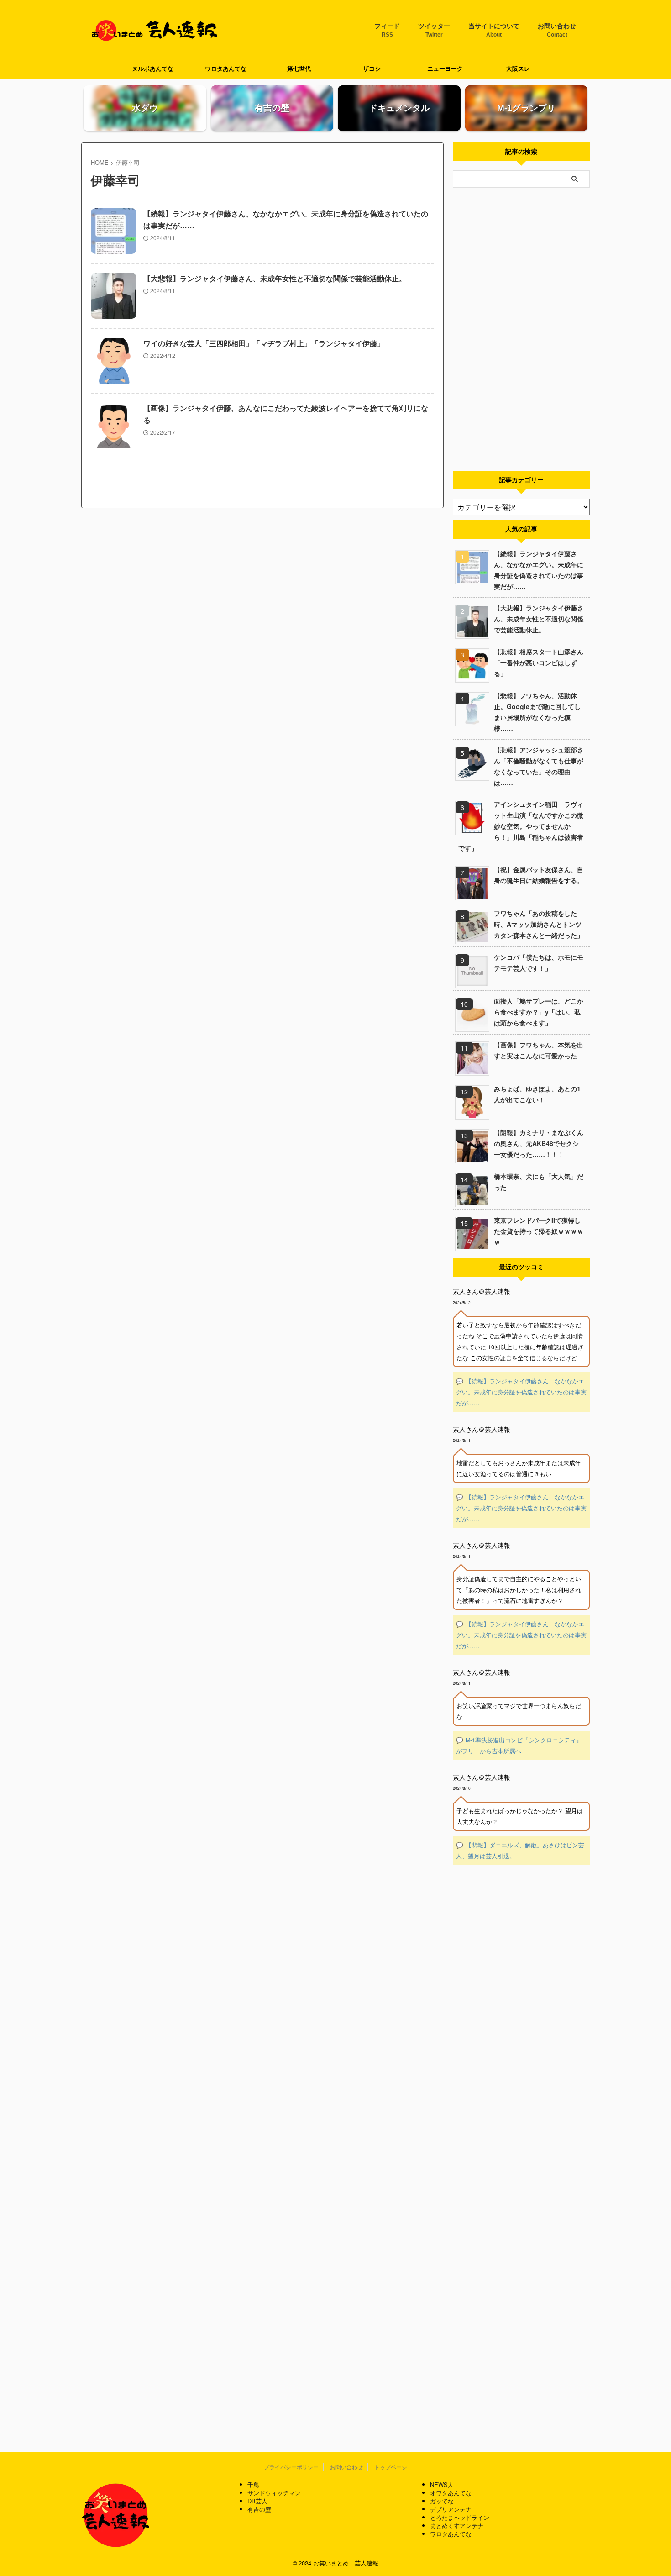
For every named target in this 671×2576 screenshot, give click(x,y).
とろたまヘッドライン (460, 2517)
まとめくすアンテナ (457, 2526)
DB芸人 (257, 2501)
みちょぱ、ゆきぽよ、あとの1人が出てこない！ (537, 1094)
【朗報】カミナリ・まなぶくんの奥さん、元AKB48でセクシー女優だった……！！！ (539, 1143)
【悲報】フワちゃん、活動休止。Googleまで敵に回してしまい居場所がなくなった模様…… (537, 712)
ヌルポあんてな (153, 69)
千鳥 (253, 2484)
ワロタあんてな (226, 69)
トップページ (391, 2467)
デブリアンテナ (451, 2509)
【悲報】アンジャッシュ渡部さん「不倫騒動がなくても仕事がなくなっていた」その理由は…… (539, 766)
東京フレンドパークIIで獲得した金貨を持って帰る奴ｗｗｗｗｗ (539, 1231)
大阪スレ (518, 69)
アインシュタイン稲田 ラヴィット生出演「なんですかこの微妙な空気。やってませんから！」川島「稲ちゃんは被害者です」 (521, 826)
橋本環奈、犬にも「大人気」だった (539, 1182)
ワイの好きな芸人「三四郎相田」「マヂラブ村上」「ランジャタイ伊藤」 (264, 344)
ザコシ (372, 69)
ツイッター (434, 30)
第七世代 (299, 69)
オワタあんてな (451, 2493)
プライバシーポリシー (291, 2467)
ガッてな (442, 2501)
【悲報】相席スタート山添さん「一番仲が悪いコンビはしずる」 (539, 662)
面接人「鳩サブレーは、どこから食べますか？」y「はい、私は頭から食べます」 (539, 1012)
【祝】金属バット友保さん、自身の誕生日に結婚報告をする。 (539, 875)
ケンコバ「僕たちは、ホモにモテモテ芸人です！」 (539, 962)
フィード (387, 30)
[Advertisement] (521, 329)
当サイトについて (494, 30)
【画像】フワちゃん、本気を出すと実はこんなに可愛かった (539, 1050)
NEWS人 (442, 2484)
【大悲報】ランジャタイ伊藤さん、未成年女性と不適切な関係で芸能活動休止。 (275, 279)
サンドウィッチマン (274, 2493)
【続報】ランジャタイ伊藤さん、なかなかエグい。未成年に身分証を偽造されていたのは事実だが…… (539, 570)
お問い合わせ (557, 30)
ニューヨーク (445, 69)
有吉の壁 (259, 2509)
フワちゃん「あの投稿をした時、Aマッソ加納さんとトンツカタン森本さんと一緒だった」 (539, 924)
